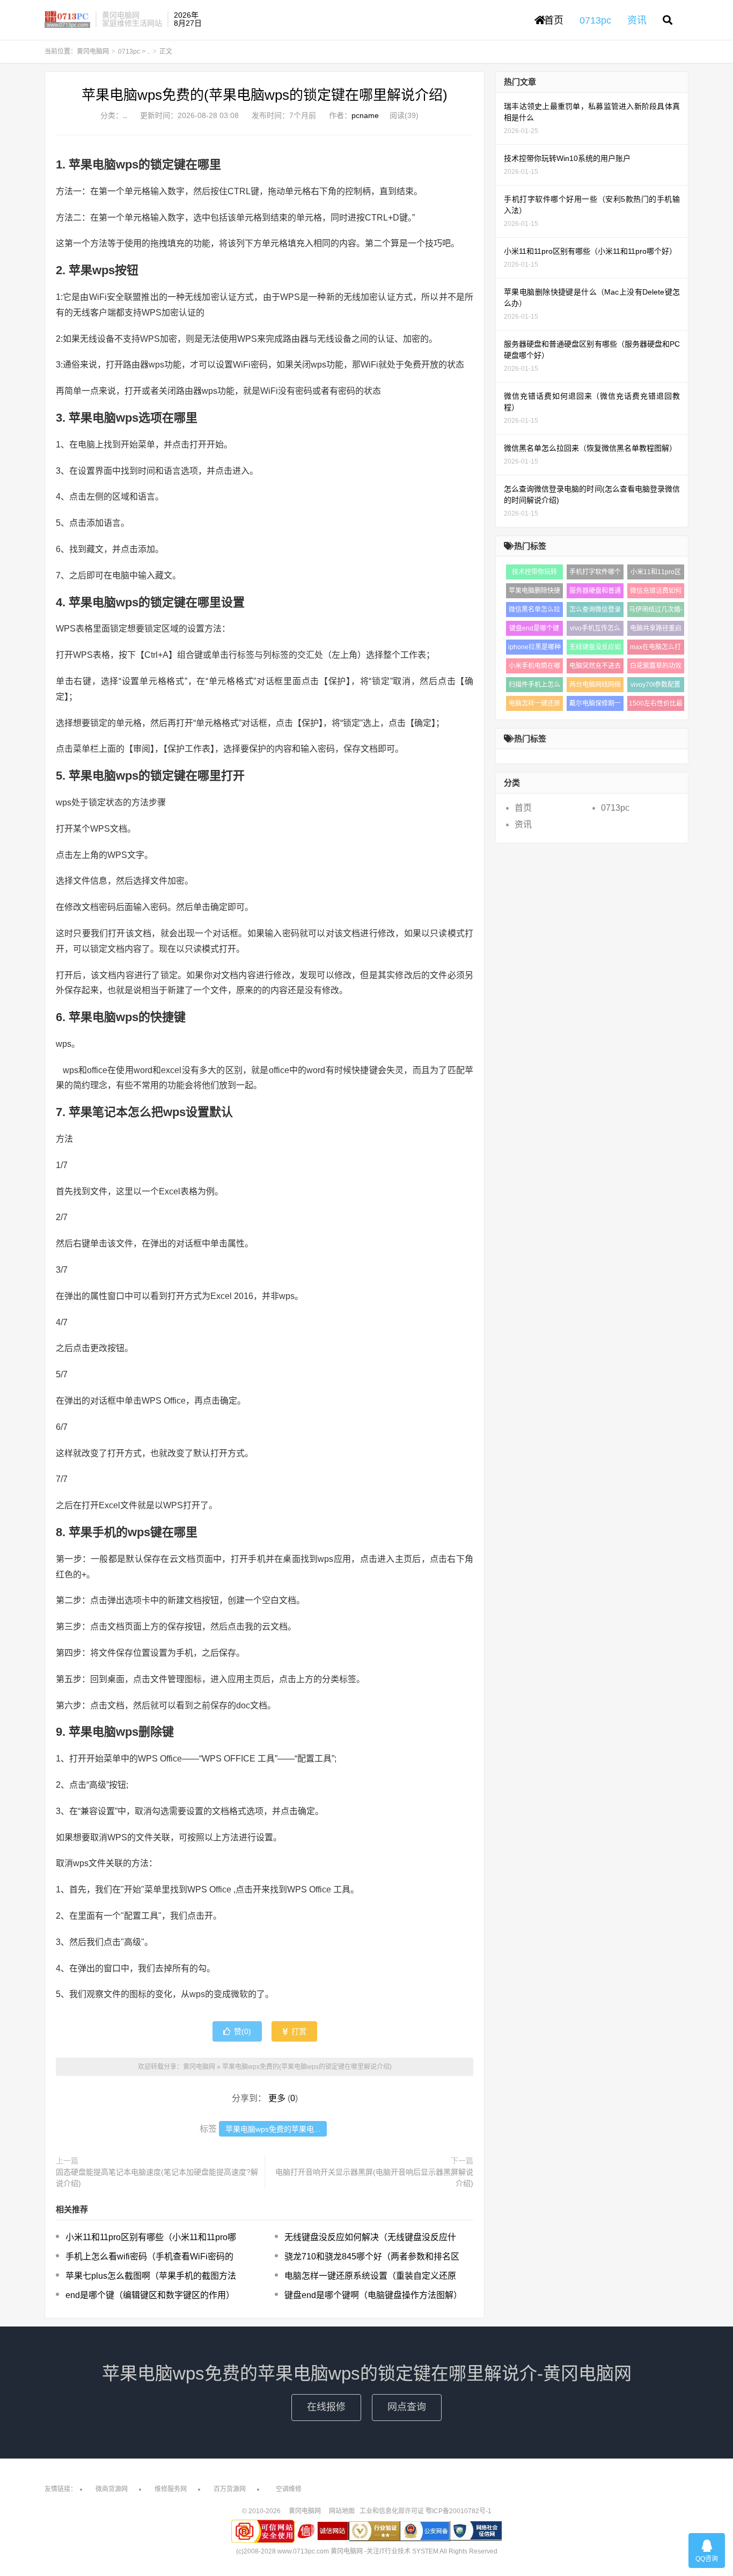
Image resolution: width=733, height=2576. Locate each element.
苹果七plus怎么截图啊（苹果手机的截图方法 (151, 2276)
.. (149, 52)
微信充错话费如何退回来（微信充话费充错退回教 (656, 593)
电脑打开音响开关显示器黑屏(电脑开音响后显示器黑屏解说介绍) (374, 2178)
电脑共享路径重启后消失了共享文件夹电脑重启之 (656, 630)
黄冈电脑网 (67, 19)
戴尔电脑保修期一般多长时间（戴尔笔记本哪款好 (595, 705)
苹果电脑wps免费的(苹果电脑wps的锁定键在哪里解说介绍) (265, 95)
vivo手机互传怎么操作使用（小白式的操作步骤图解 (595, 630)
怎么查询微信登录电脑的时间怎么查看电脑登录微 (595, 611)
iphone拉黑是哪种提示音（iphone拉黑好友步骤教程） (534, 649)
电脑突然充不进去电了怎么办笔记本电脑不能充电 (595, 668)
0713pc (129, 52)
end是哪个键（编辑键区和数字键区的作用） (150, 2295)
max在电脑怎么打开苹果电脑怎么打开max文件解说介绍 (656, 649)
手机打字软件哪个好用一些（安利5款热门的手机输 (595, 574)
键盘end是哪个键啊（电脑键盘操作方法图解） (373, 2295)
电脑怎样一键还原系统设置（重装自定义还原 (370, 2276)
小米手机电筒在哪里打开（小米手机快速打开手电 (534, 668)
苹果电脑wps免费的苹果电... (273, 2129)
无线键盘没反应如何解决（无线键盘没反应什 (370, 2237)
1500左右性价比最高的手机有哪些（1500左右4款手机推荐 (656, 705)
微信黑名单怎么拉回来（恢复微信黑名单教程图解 (534, 611)
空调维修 (289, 2489)
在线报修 (326, 2407)
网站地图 (342, 2511)
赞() (243, 2031)
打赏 (298, 2031)
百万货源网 (230, 2489)
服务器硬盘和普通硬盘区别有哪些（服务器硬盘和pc (595, 593)
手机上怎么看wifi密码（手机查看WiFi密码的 (149, 2256)
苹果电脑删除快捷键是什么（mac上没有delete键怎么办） (534, 593)
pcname (365, 115)
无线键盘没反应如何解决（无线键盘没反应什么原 (595, 649)
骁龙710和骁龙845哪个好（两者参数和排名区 (372, 2256)
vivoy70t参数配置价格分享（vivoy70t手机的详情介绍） (655, 687)
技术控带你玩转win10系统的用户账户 (534, 574)
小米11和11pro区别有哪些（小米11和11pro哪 (151, 2237)
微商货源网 (112, 2489)
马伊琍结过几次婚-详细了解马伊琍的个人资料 (656, 611)
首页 (554, 20)
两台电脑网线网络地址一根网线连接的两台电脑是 (595, 687)
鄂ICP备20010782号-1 (459, 2511)
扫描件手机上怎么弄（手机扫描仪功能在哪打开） (534, 687)
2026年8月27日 (188, 19)
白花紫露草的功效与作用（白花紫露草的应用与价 (656, 668)
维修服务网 (171, 2489)
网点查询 (407, 2407)
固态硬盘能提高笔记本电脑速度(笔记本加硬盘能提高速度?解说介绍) (157, 2178)
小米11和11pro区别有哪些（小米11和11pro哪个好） (656, 574)
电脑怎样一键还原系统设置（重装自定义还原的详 (534, 705)
